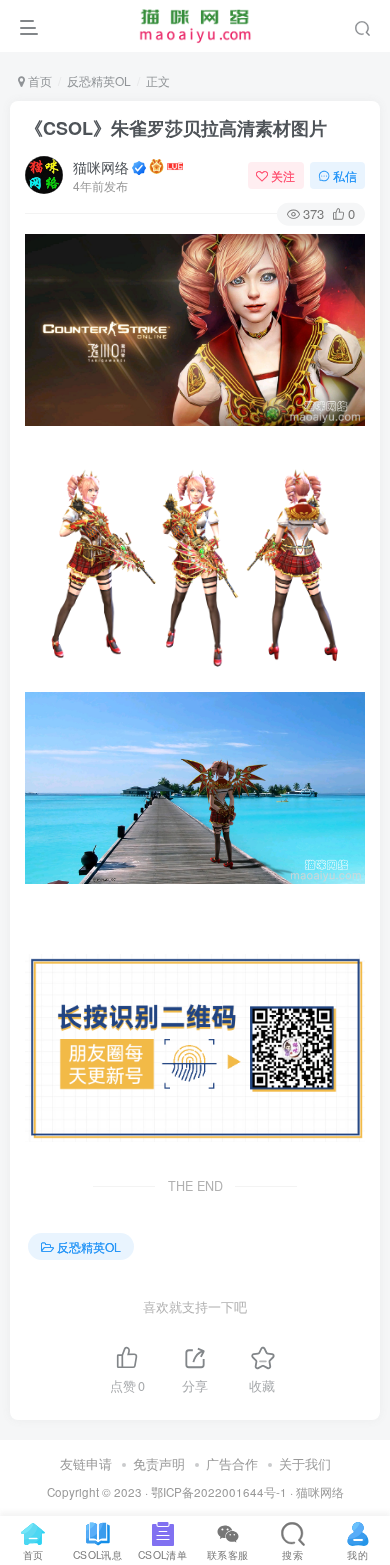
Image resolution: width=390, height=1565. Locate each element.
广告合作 (232, 1463)
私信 (345, 175)
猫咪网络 (101, 167)
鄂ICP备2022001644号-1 (219, 1492)
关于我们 (305, 1463)
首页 (38, 80)
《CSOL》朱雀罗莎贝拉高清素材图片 (176, 128)
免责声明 (159, 1463)
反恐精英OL (99, 80)
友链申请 (86, 1463)
